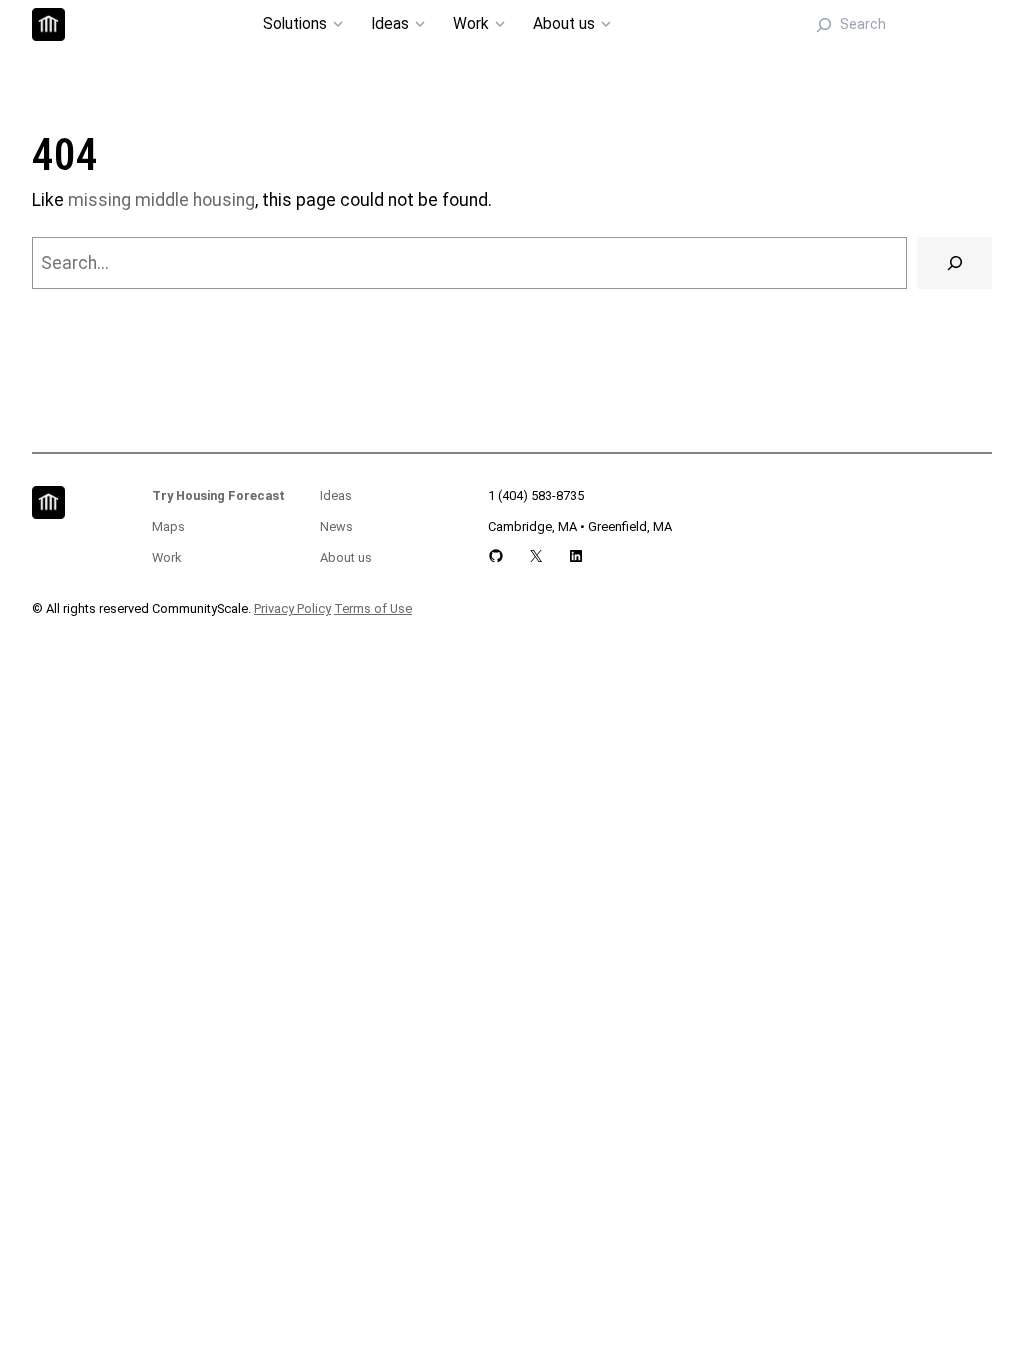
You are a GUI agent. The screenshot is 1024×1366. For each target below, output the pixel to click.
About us (346, 557)
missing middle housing (161, 200)
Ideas (336, 495)
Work (166, 557)
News (336, 526)
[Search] (954, 262)
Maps (168, 526)
